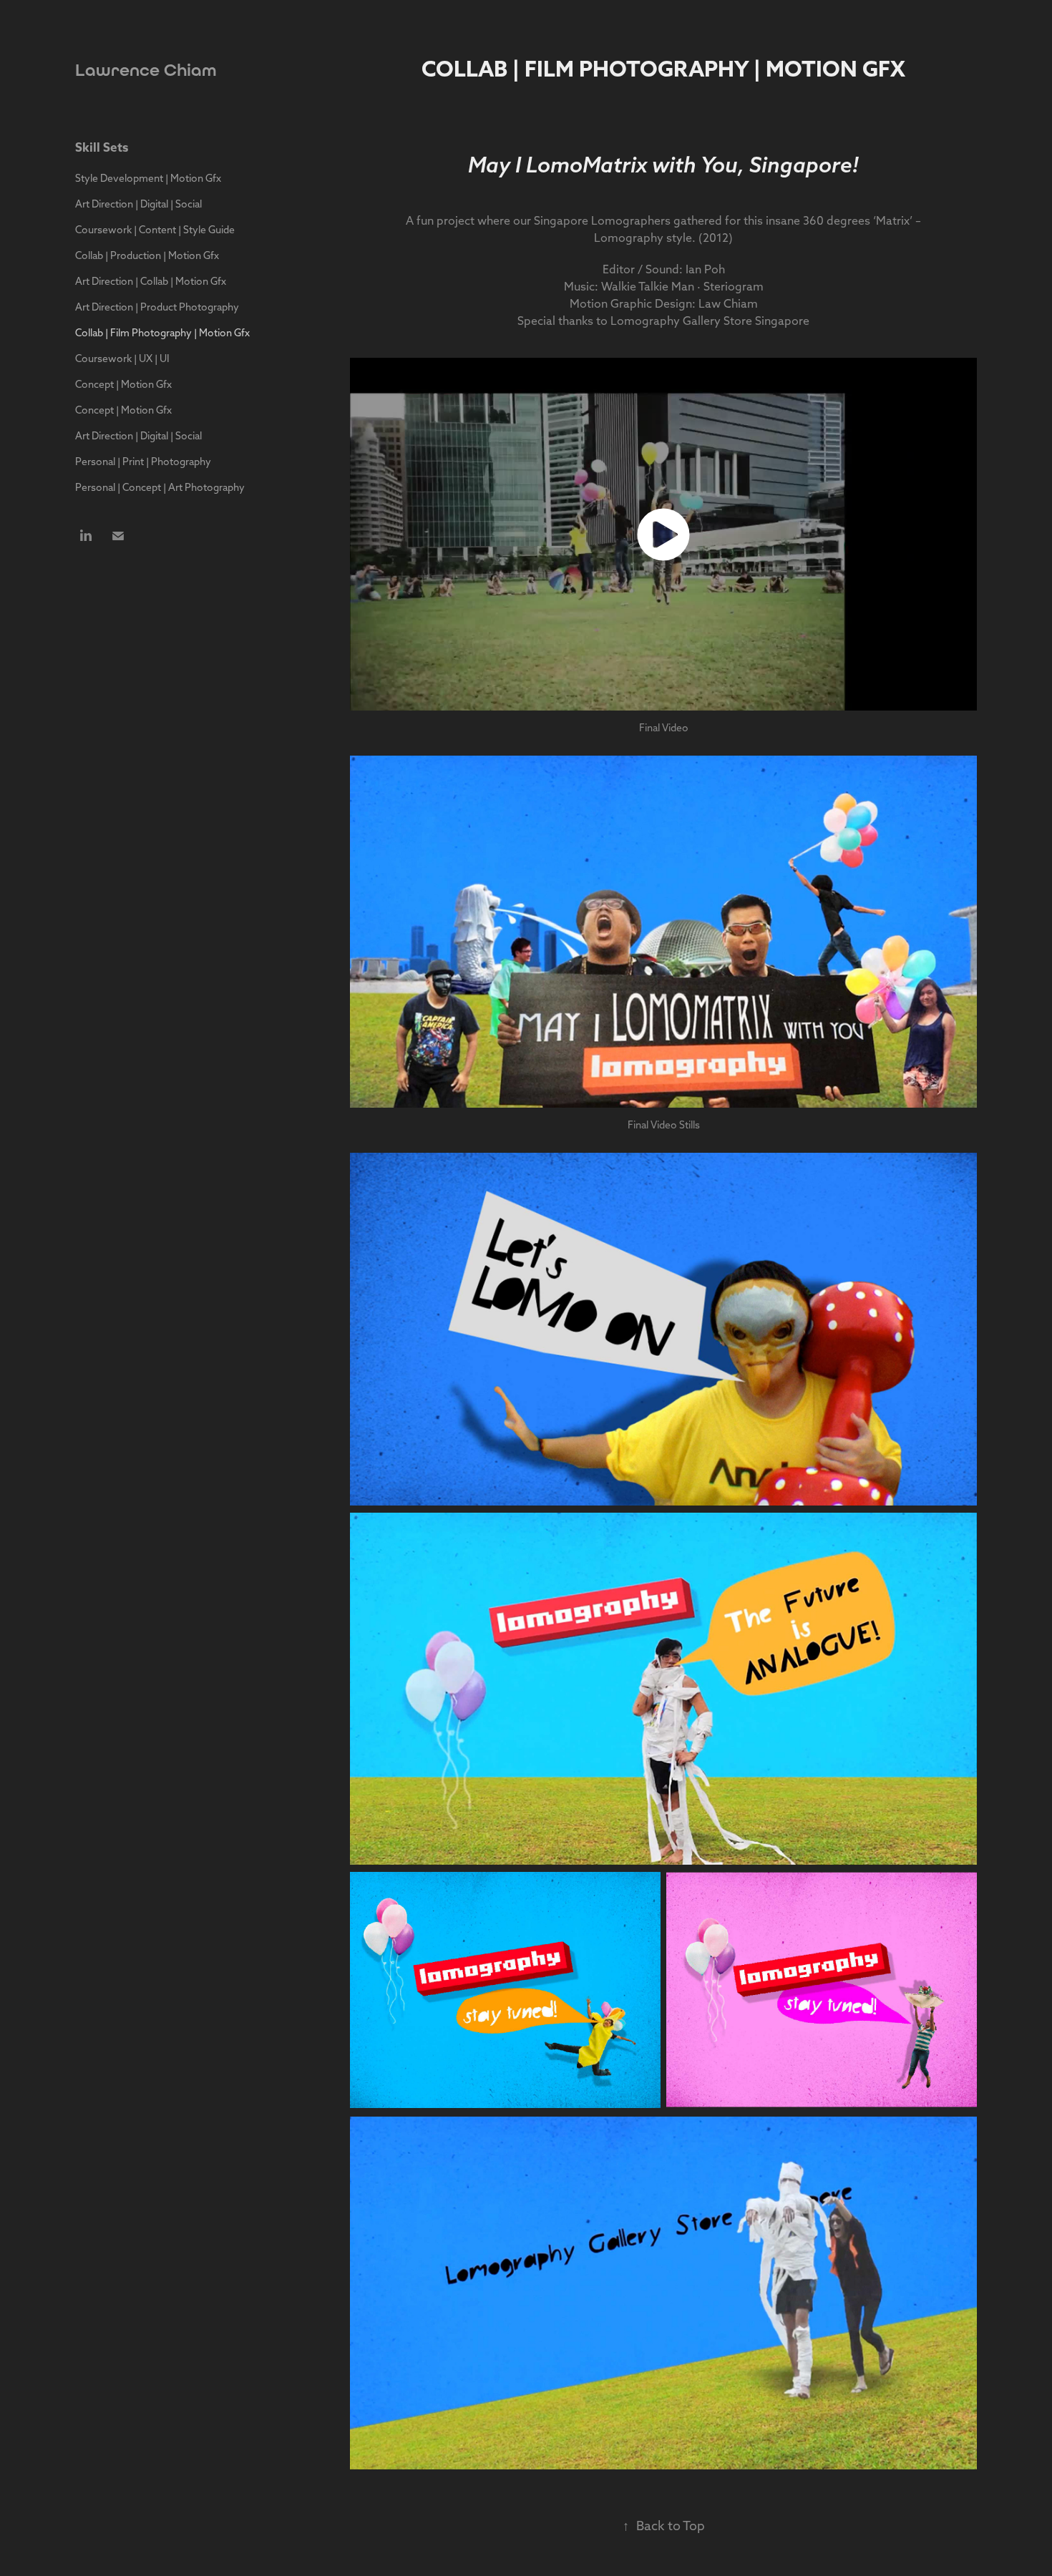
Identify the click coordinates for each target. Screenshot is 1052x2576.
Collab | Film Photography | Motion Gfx (162, 333)
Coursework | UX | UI (122, 358)
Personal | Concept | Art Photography (160, 487)
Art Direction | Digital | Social (138, 204)
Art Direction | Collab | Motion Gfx (151, 281)
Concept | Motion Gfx (123, 384)
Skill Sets (102, 147)
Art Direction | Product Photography (157, 307)
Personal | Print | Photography (143, 462)
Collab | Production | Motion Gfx (147, 255)
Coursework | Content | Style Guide (155, 230)
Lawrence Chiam (146, 70)
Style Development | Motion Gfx (148, 178)
